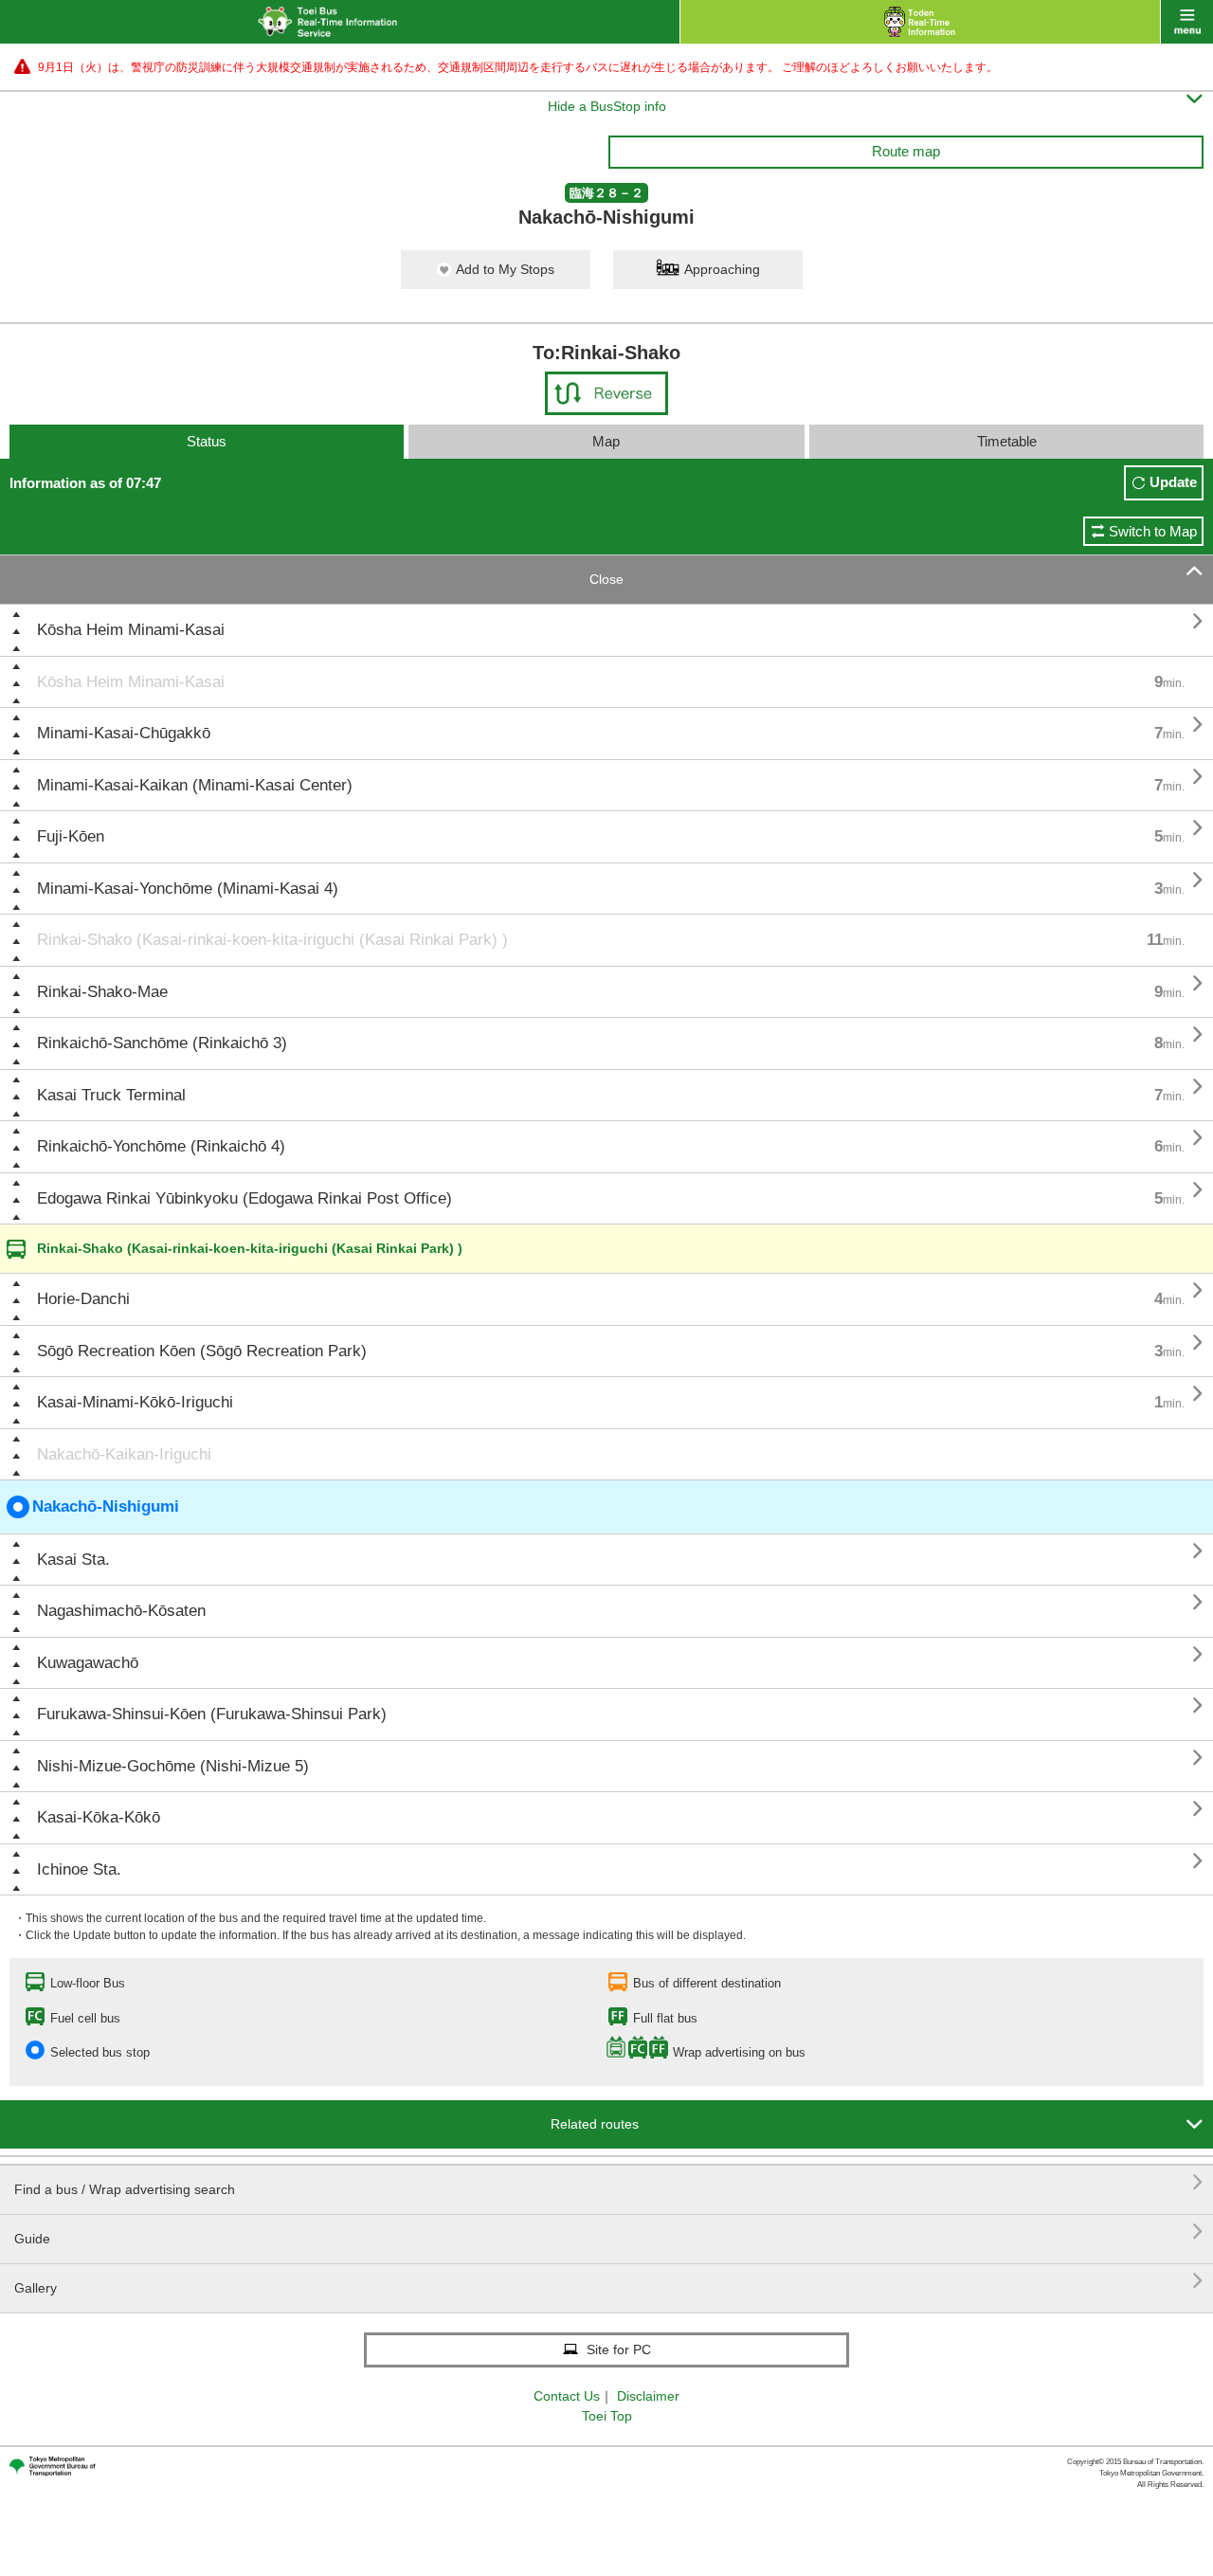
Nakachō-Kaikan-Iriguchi (124, 1454)
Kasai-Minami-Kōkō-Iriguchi (135, 1402)
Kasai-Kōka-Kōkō (99, 1817)
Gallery (609, 2281)
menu (1187, 22)
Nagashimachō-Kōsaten (121, 1611)
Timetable (1007, 441)
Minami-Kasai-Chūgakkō (124, 733)
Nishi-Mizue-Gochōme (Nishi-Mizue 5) (173, 1766)
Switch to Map (1153, 531)
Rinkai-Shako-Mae (102, 992)
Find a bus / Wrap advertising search (609, 2182)
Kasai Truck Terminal (111, 1095)
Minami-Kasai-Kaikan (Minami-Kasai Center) (195, 785)
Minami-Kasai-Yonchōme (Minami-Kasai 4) (188, 889)
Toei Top (607, 2416)
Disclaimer (648, 2396)
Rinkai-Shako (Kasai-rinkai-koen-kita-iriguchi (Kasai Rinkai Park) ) (272, 940)
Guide (609, 2231)
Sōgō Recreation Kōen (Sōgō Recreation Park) (202, 1351)
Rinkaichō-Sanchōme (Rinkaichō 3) (162, 1043)
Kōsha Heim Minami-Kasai (131, 630)
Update (1173, 482)
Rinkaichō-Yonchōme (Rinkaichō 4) (161, 1146)
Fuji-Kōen (71, 836)
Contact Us (567, 2396)
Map (606, 441)
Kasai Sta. (73, 1560)
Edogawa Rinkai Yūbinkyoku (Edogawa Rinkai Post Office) (244, 1198)
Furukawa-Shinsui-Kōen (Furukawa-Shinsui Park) (212, 1714)
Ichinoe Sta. (79, 1869)
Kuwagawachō (88, 1663)
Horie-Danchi (83, 1299)
